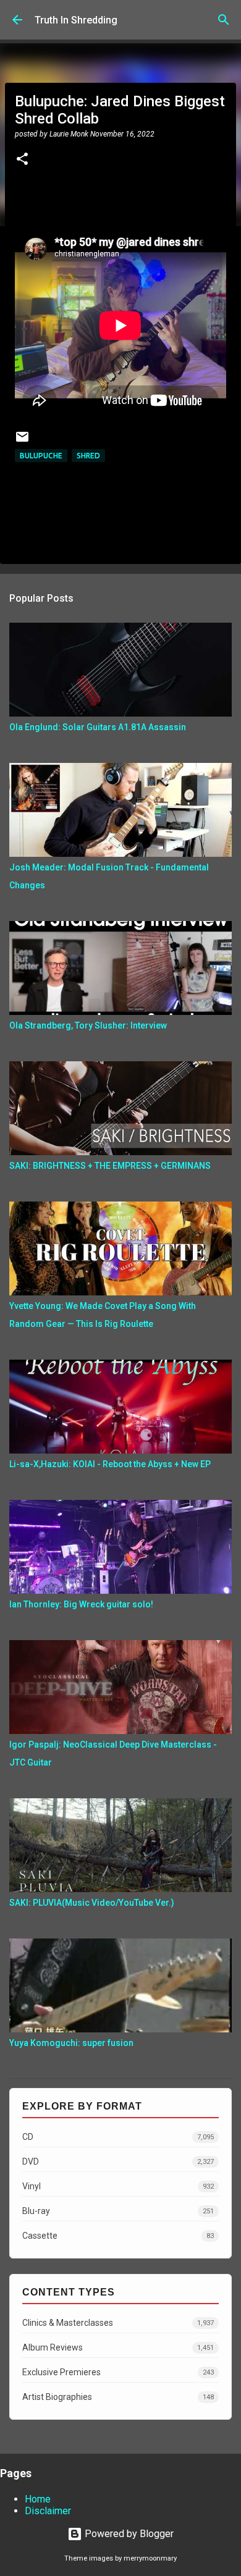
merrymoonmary (150, 2558)
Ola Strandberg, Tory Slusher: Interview (88, 1025)
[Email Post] (22, 441)
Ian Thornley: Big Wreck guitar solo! (81, 1604)
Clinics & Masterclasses (118, 2323)
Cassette (118, 2236)
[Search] (224, 20)
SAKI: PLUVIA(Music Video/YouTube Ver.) (92, 1903)
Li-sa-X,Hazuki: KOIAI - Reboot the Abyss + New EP (110, 1464)
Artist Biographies (118, 2397)
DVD (118, 2161)
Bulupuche (41, 456)
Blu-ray (118, 2211)
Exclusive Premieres (118, 2372)
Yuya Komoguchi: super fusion (71, 2043)
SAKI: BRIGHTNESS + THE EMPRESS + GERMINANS (110, 1166)
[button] (22, 160)
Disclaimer (48, 2511)
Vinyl (118, 2186)
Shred (88, 456)
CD (118, 2137)
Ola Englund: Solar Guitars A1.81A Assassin (98, 727)
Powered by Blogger (128, 2534)
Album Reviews (118, 2347)
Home (38, 2499)
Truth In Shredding (76, 20)
